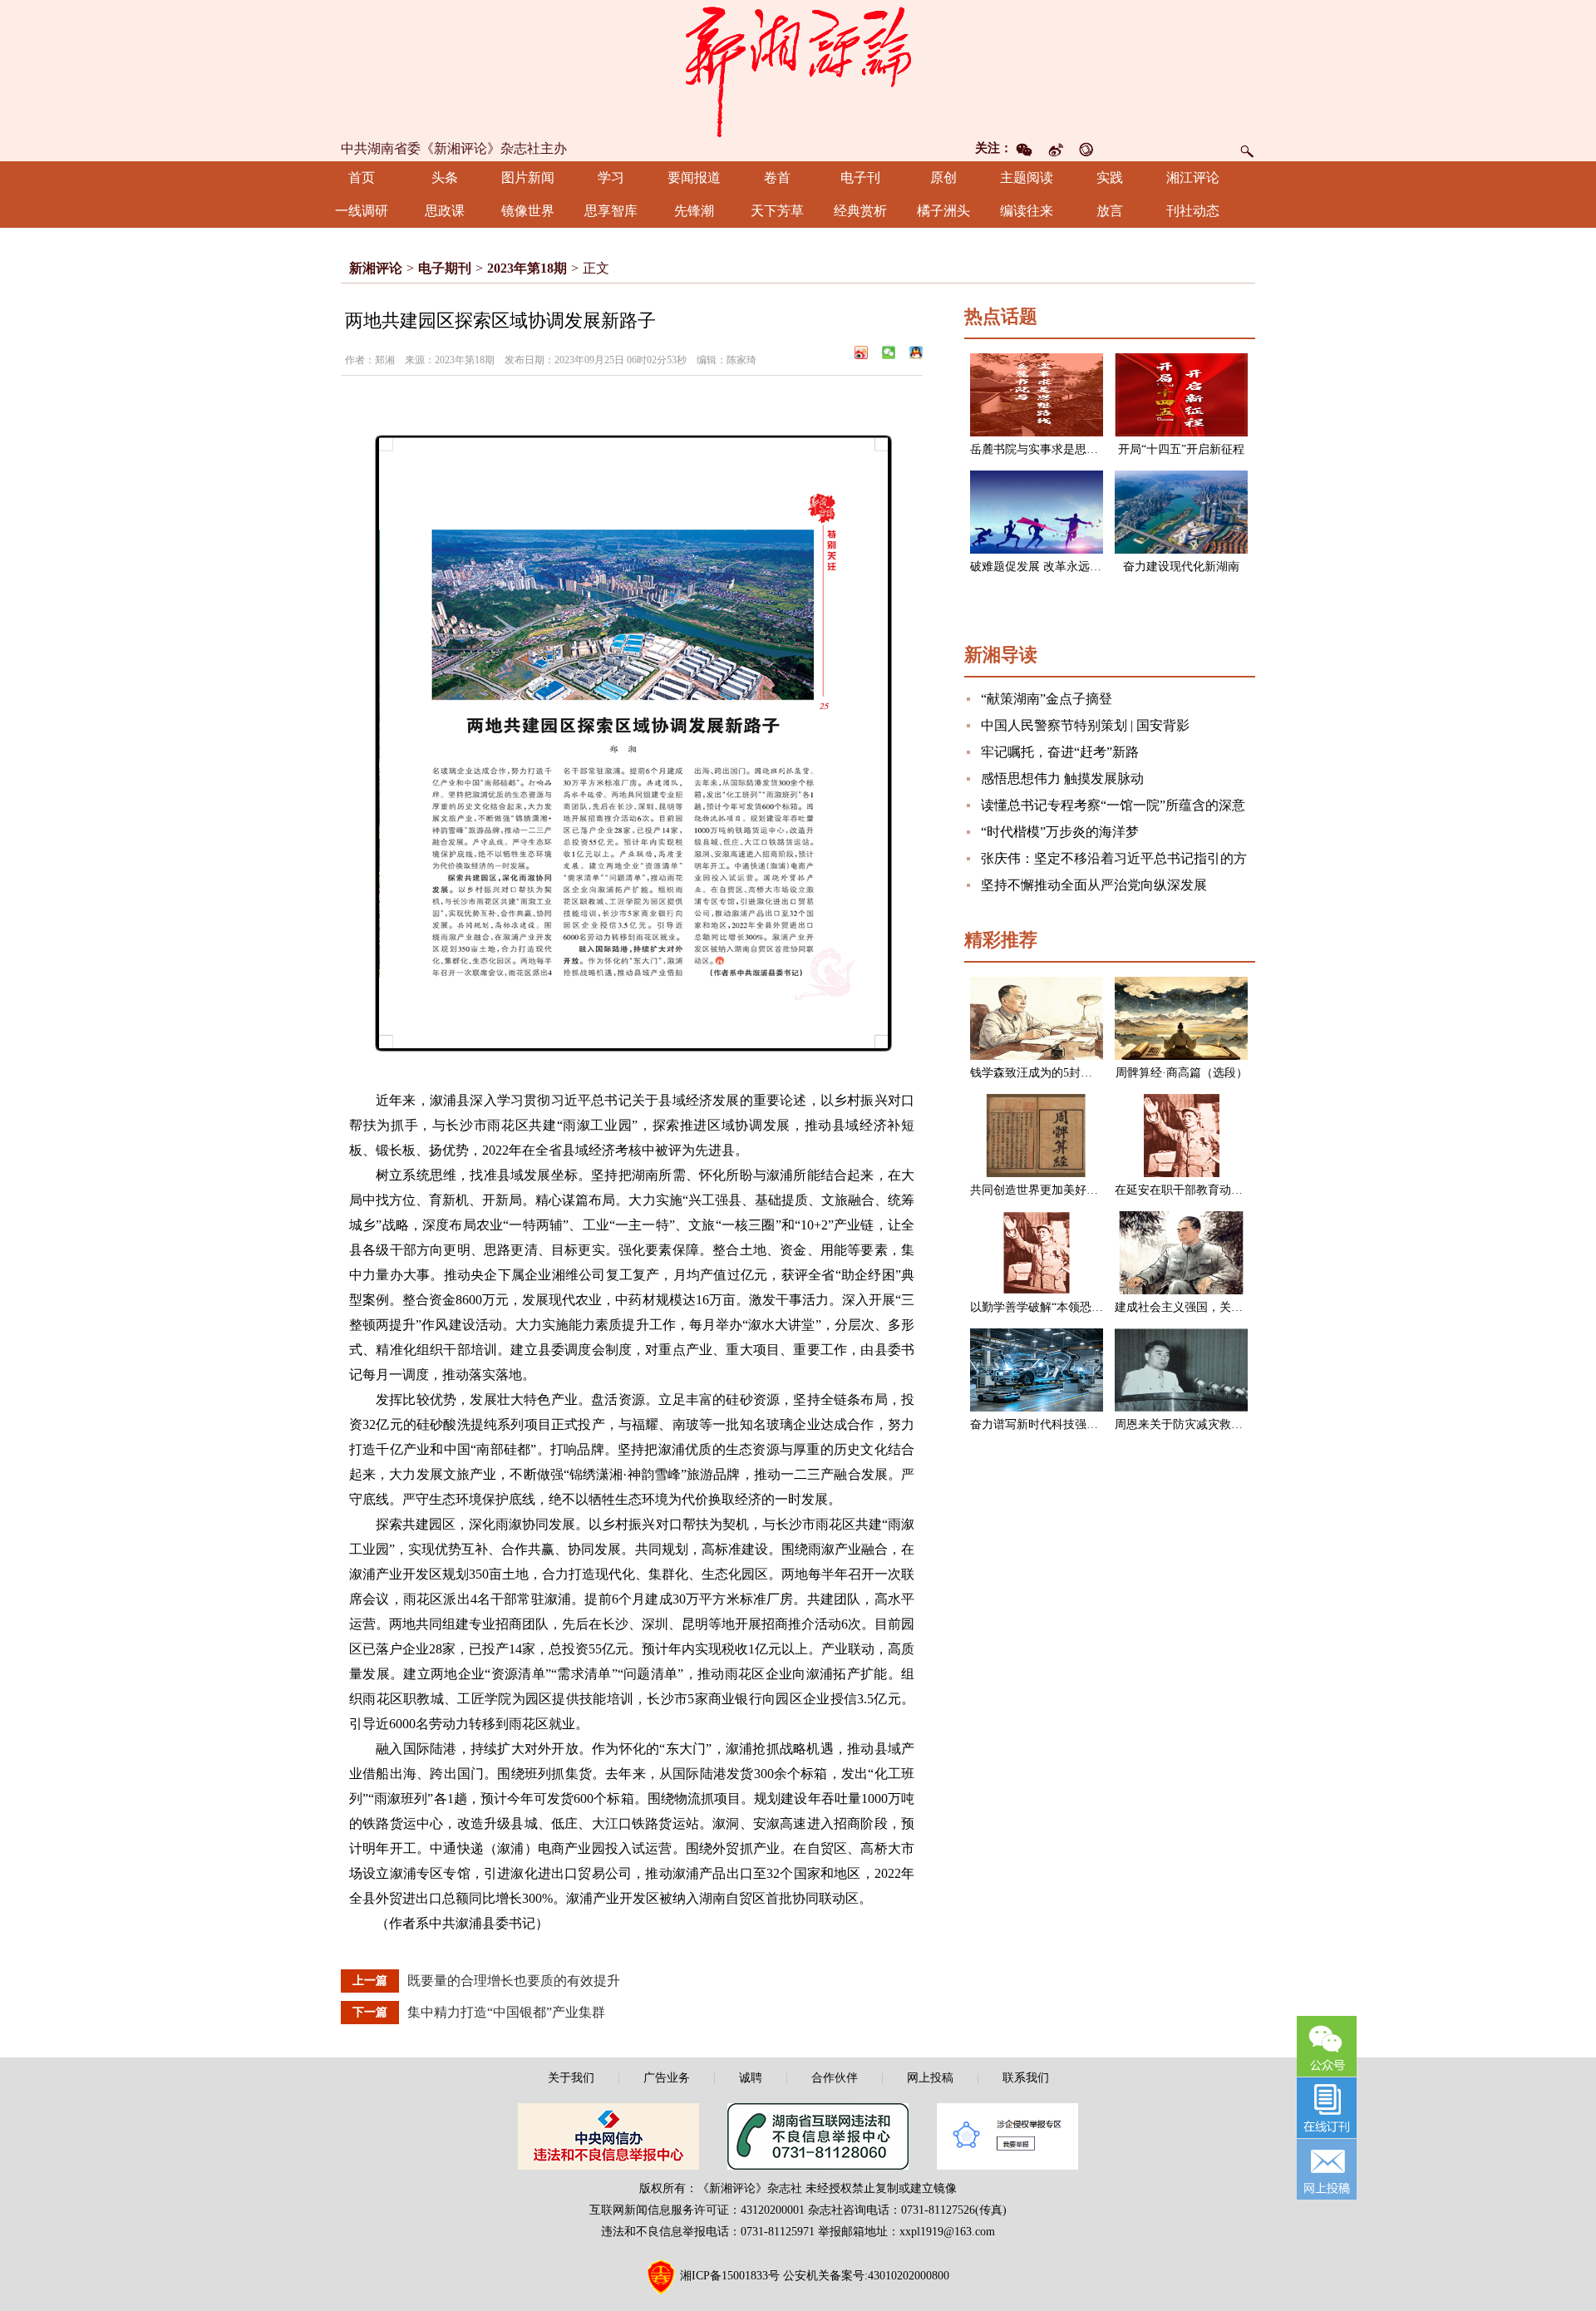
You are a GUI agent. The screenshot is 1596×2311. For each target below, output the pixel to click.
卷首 (777, 177)
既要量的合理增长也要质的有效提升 (514, 1981)
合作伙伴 (835, 2078)
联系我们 (1026, 2078)
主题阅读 (1027, 177)
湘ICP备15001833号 (730, 2276)
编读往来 (1027, 211)
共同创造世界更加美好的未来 (1046, 1190)
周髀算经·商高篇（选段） (1182, 1073)
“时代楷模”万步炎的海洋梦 (1060, 832)
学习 (611, 177)
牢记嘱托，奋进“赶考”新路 (1060, 752)
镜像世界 (528, 211)
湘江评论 (1193, 177)
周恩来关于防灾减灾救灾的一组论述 (1208, 1424)
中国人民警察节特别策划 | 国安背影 (1085, 725)
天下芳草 (777, 211)
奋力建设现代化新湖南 (1181, 567)
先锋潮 (694, 211)
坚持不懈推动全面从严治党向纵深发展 (1094, 885)
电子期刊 (445, 268)
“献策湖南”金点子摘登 (1047, 699)
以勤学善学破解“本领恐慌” (1039, 1307)
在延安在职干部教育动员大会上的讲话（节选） (1237, 1190)
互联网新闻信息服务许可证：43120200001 (697, 2210)
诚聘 (751, 2078)
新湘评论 (376, 268)
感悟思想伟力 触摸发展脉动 (1062, 779)
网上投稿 (930, 2078)
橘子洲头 (943, 211)
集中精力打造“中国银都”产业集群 (506, 2012)
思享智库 (611, 211)
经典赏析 (860, 211)
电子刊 (860, 177)
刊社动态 (1193, 211)
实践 (1110, 177)
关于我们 (571, 2078)
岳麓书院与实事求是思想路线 (1046, 449)
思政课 (445, 211)
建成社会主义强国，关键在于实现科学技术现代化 (1243, 1307)
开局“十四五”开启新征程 (1181, 449)
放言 (1110, 211)
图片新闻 (528, 177)
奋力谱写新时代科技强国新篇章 (1052, 1424)
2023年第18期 (527, 268)
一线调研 (362, 211)
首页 (362, 177)
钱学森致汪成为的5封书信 (1037, 1073)
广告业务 (667, 2078)
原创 (943, 177)
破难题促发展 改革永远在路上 (1047, 567)
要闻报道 (694, 177)
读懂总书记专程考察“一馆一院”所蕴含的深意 (1113, 805)
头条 (445, 177)
